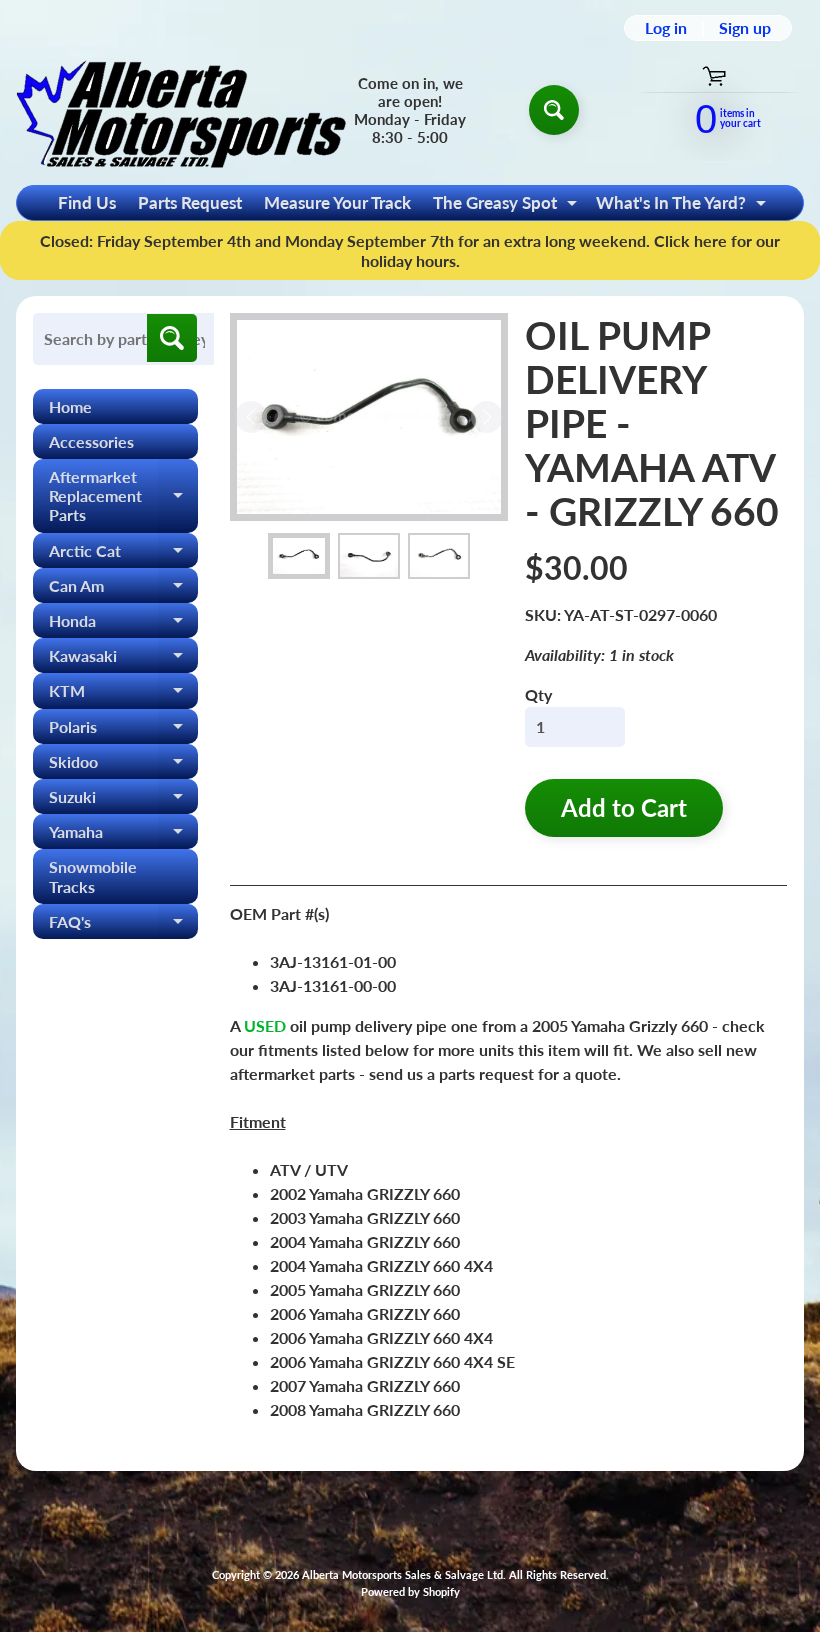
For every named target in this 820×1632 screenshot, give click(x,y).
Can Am (123, 589)
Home (70, 406)
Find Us (87, 202)
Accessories (91, 441)
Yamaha (123, 835)
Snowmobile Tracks (93, 876)
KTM (123, 694)
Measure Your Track (337, 202)
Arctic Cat (123, 554)
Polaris (123, 730)
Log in (666, 28)
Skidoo (123, 765)
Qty (538, 694)
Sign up (745, 28)
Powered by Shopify (410, 1591)
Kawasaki (123, 659)
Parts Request (190, 202)
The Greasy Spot (507, 206)
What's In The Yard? (683, 206)
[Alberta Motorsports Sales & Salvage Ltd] (181, 109)
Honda (123, 624)
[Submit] (172, 338)
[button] (299, 556)
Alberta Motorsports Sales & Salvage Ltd (402, 1574)
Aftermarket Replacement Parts (123, 495)
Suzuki (123, 800)
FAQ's (123, 925)
